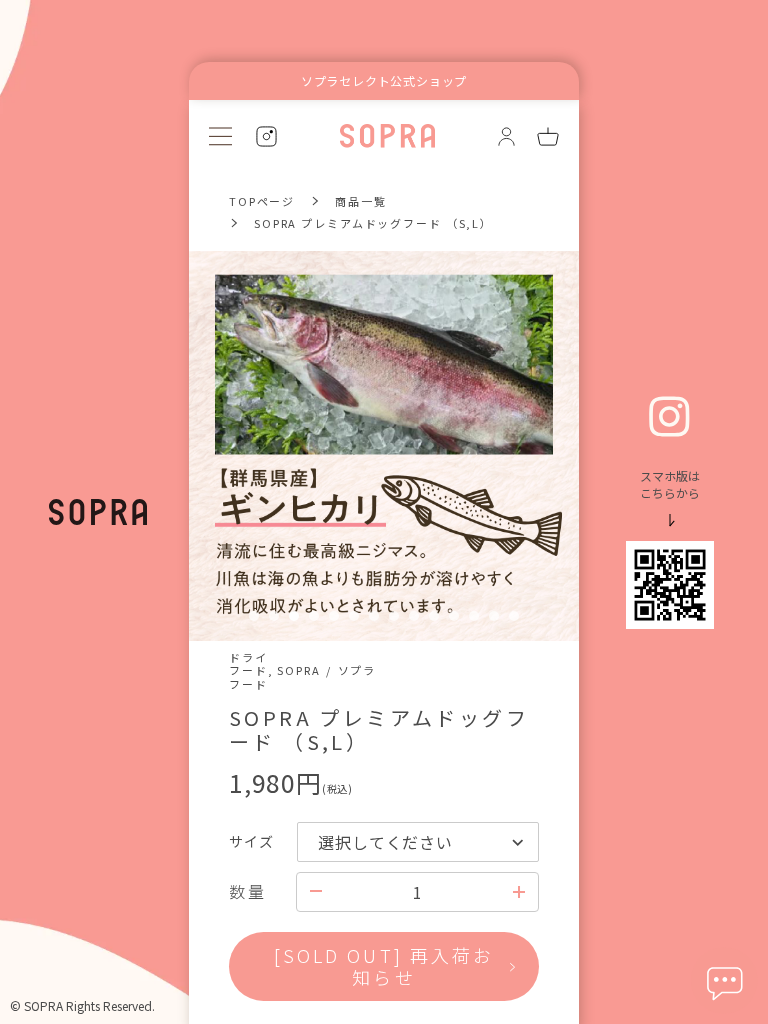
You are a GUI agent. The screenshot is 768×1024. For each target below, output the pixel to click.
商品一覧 (360, 201)
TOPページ (262, 201)
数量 (247, 891)
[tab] (254, 616)
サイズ (251, 841)
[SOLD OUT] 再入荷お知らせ (384, 966)
